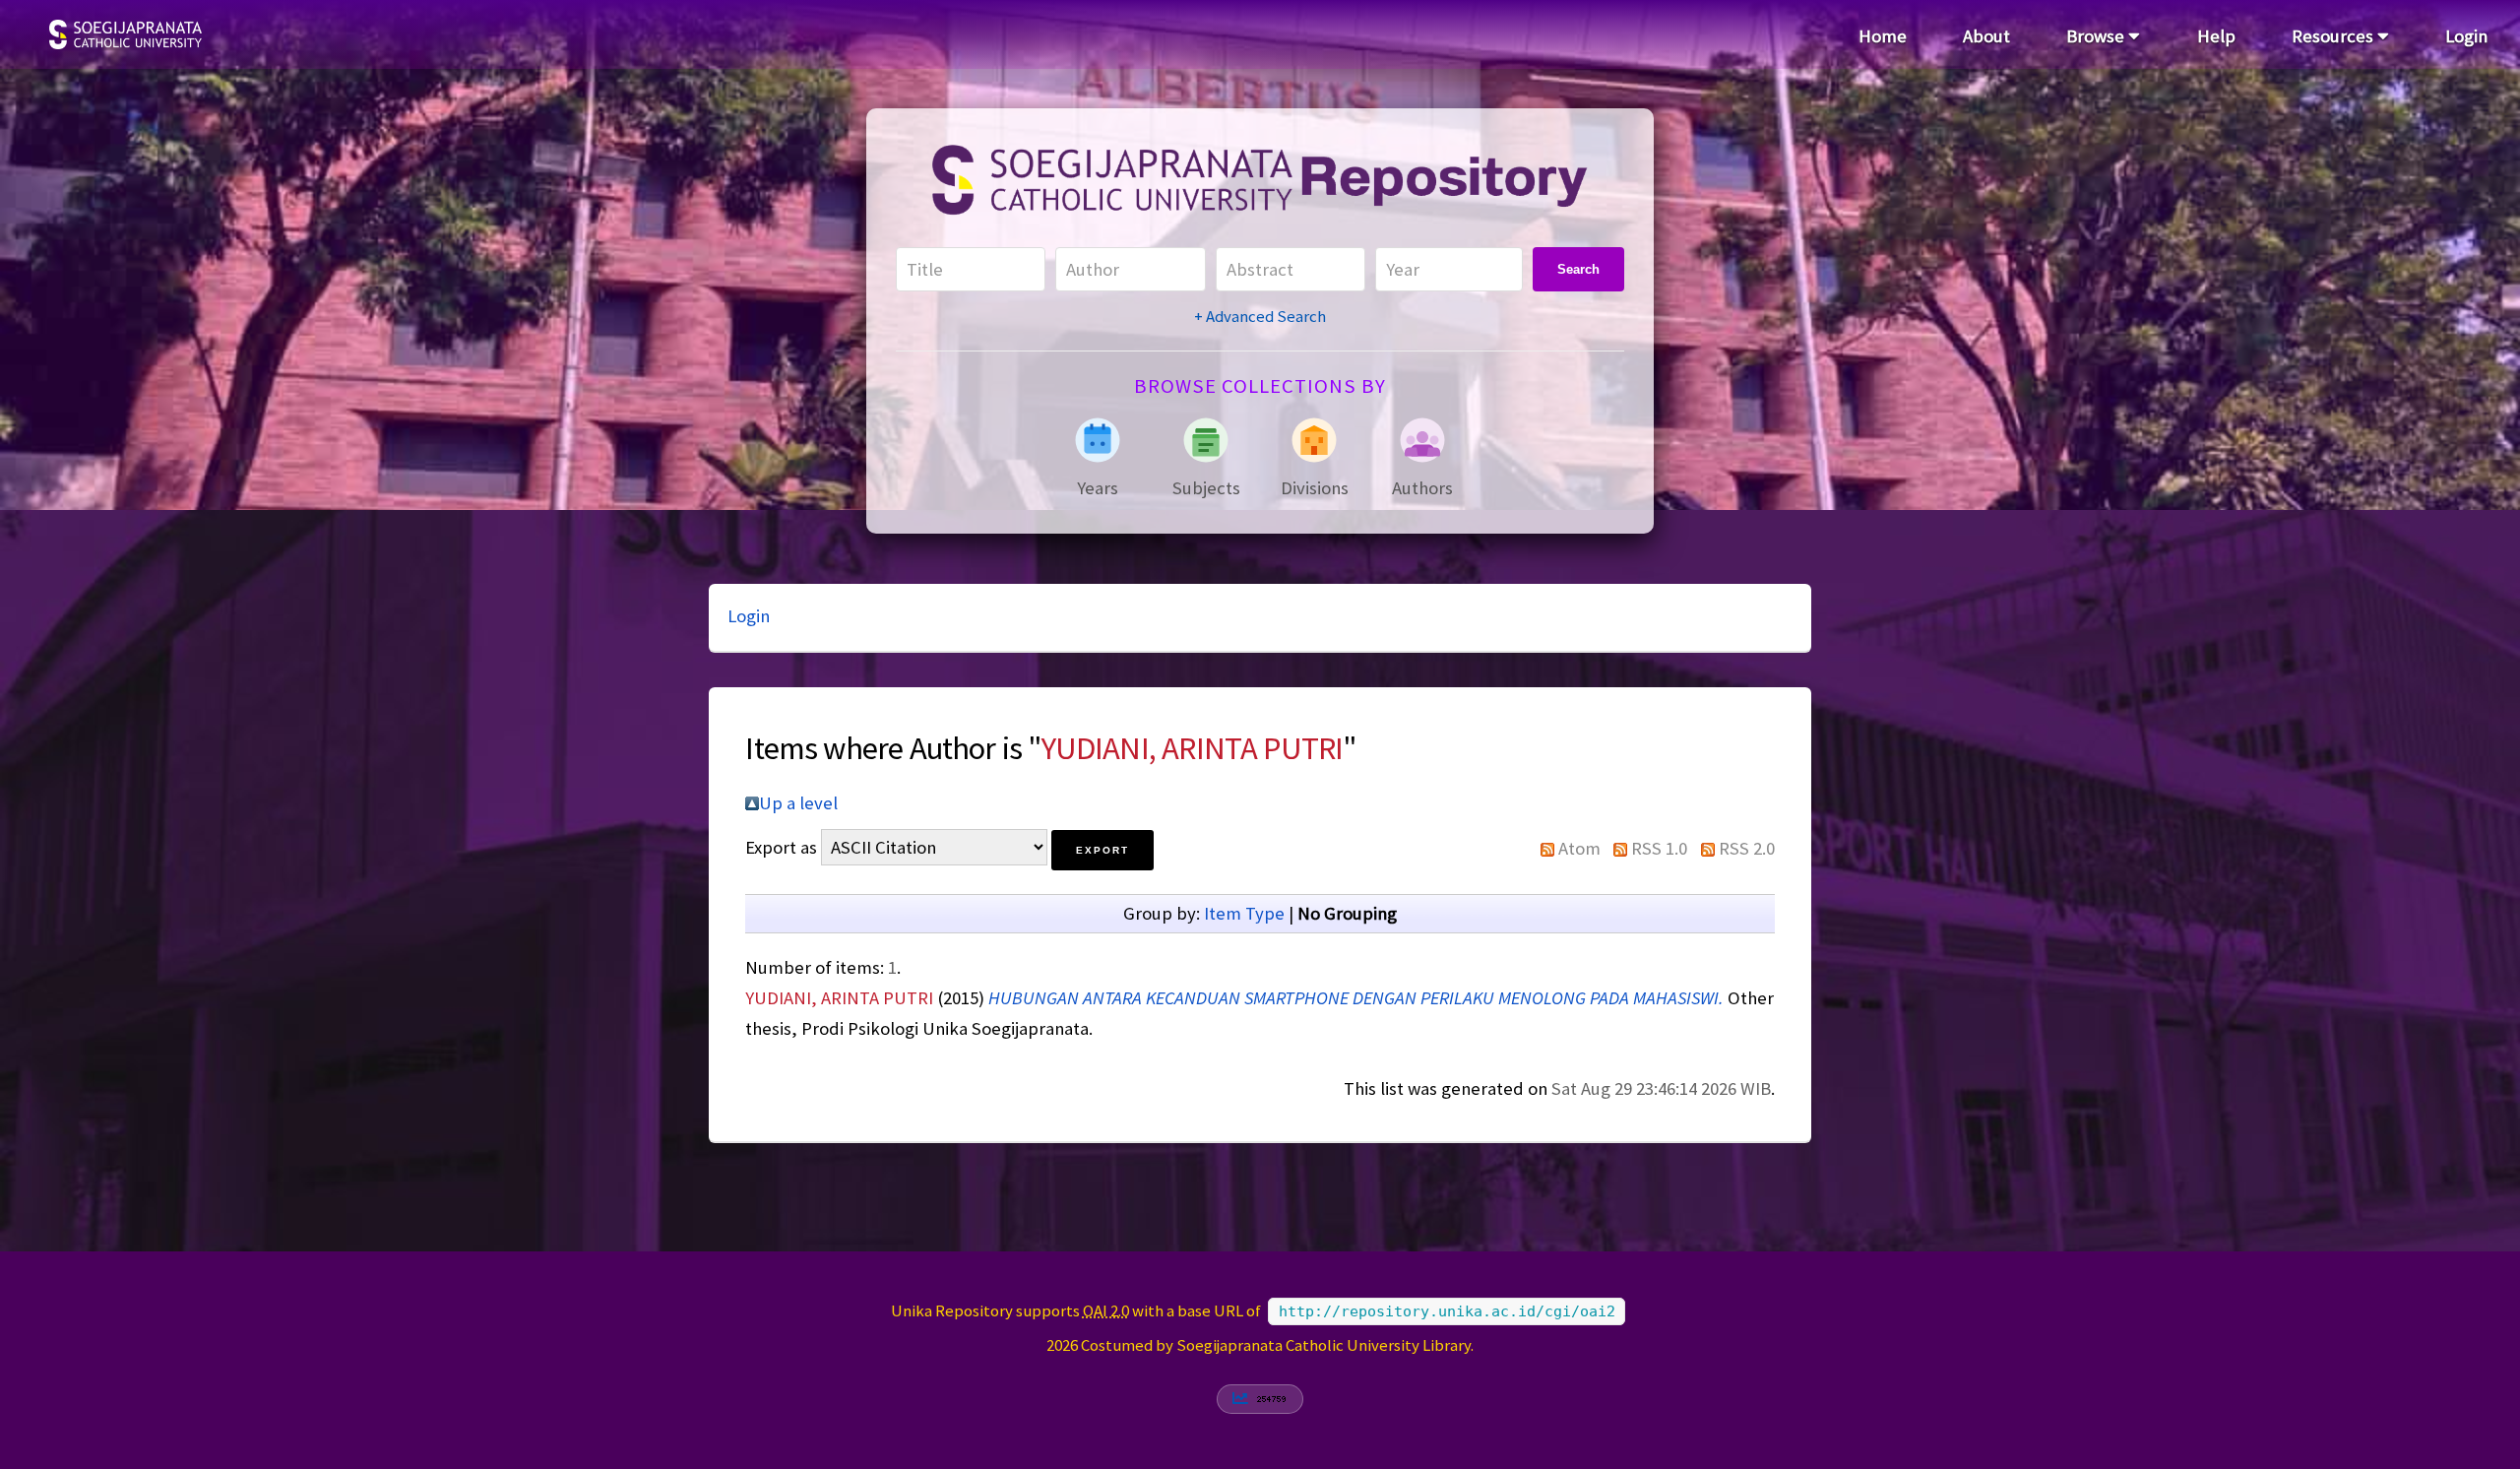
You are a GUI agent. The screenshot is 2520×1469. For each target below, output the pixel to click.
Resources (2334, 36)
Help (2216, 36)
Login (2466, 36)
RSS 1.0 (1659, 848)
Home (1883, 36)
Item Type (1244, 913)
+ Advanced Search (1260, 316)
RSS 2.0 (1747, 848)
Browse (2097, 36)
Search (1578, 269)
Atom (1579, 848)
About (1986, 36)
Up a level (798, 803)
